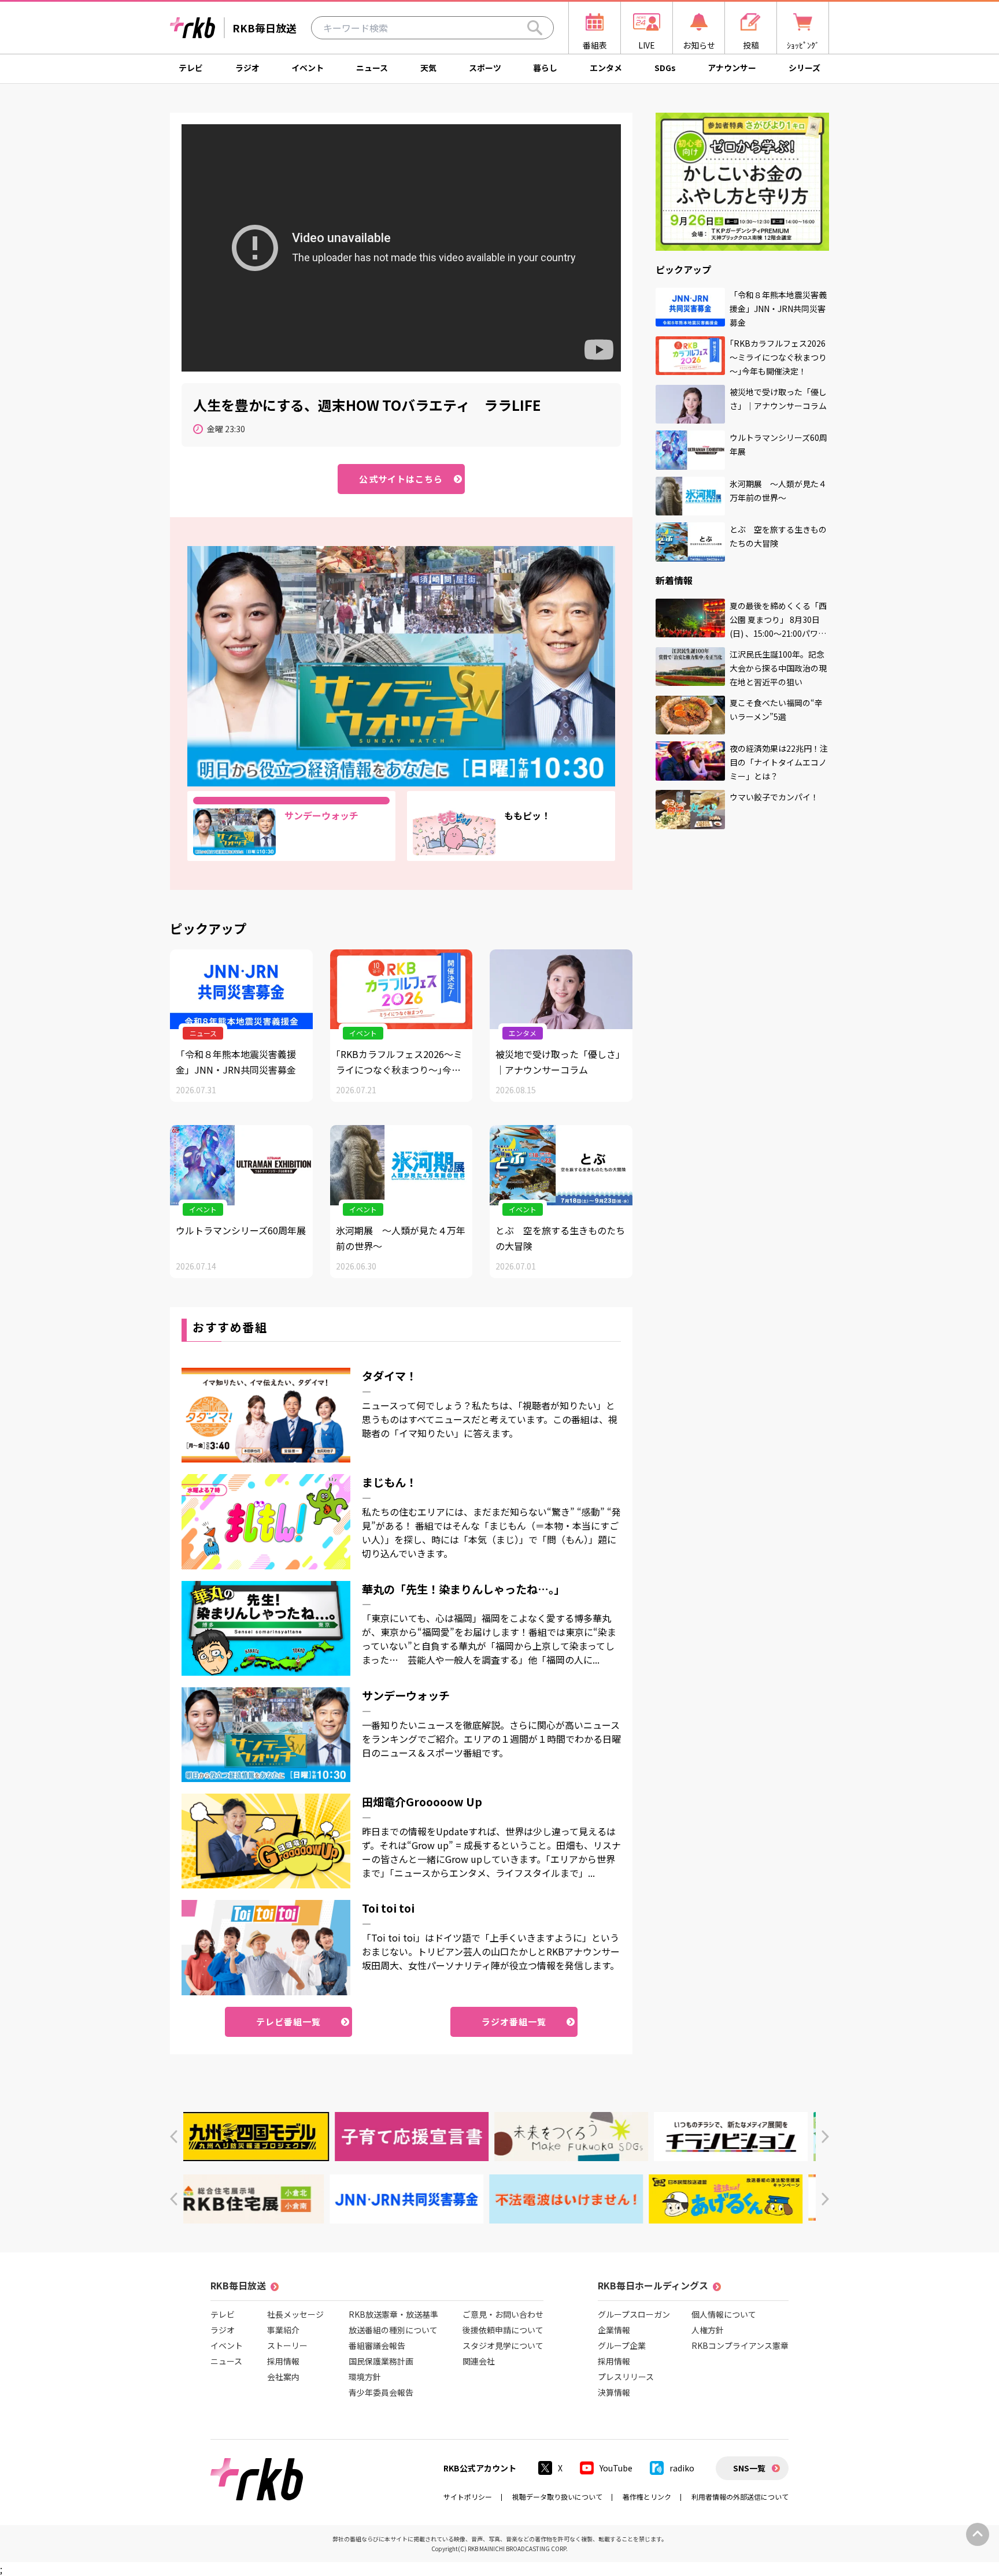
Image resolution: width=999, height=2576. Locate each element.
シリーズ (804, 68)
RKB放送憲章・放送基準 (393, 2314)
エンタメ (606, 68)
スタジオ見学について (503, 2345)
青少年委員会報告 (381, 2392)
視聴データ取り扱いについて (557, 2497)
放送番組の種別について (393, 2330)
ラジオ (247, 68)
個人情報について (724, 2314)
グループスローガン (634, 2314)
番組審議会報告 (377, 2345)
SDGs (665, 68)
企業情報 (614, 2330)
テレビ (191, 68)
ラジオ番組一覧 (514, 2022)
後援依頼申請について (503, 2330)
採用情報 (283, 2361)
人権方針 (708, 2330)
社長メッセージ (295, 2314)
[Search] (535, 28)
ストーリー (287, 2345)
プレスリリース (626, 2377)
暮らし (545, 68)
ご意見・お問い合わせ (503, 2314)
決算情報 (614, 2392)
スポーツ (485, 68)
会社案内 (283, 2377)
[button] (174, 2137)
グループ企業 (622, 2345)
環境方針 (365, 2377)
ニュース (372, 68)
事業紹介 (283, 2330)
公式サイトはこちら (401, 479)
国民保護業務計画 (381, 2361)
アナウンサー (732, 68)
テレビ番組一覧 (289, 2022)
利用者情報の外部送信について (740, 2497)
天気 (428, 68)
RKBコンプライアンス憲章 (740, 2345)
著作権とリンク (647, 2497)
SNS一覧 (749, 2468)
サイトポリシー (468, 2497)
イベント (308, 68)
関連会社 (479, 2361)
